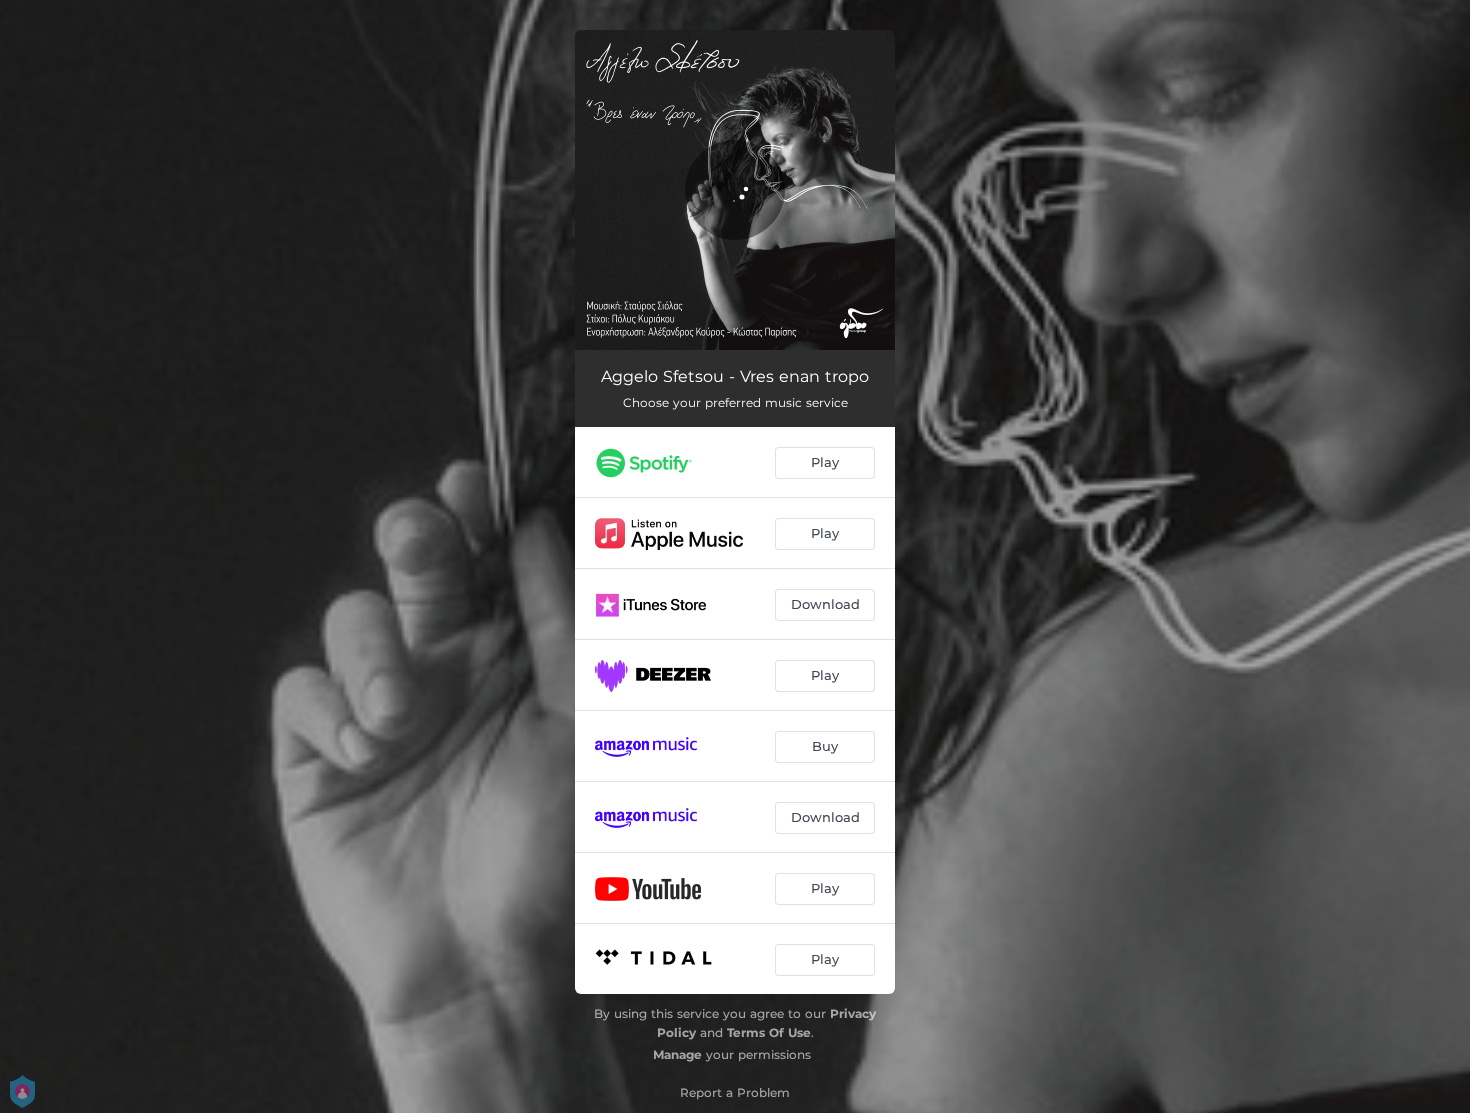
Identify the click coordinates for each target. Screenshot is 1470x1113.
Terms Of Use (769, 1032)
